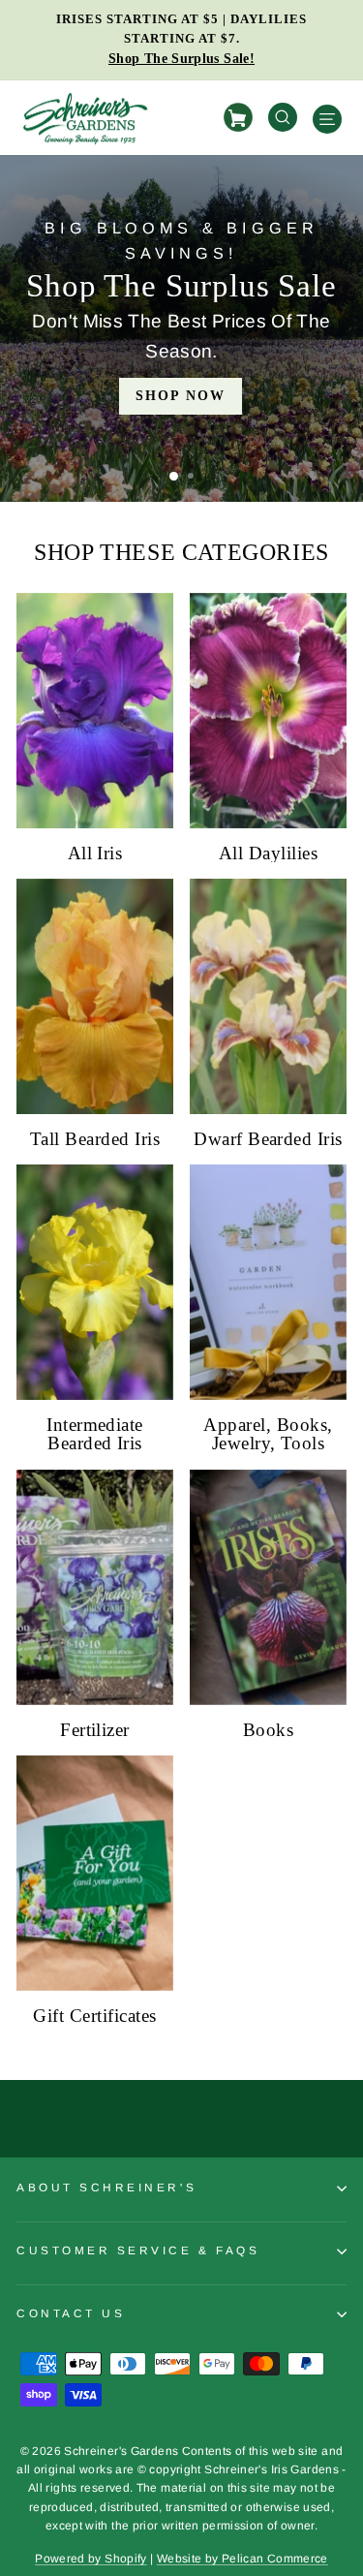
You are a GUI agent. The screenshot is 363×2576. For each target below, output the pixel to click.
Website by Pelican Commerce (242, 2559)
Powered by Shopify (91, 2559)
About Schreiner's (106, 2187)
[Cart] (241, 118)
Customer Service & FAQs (138, 2250)
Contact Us (71, 2313)
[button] (174, 476)
